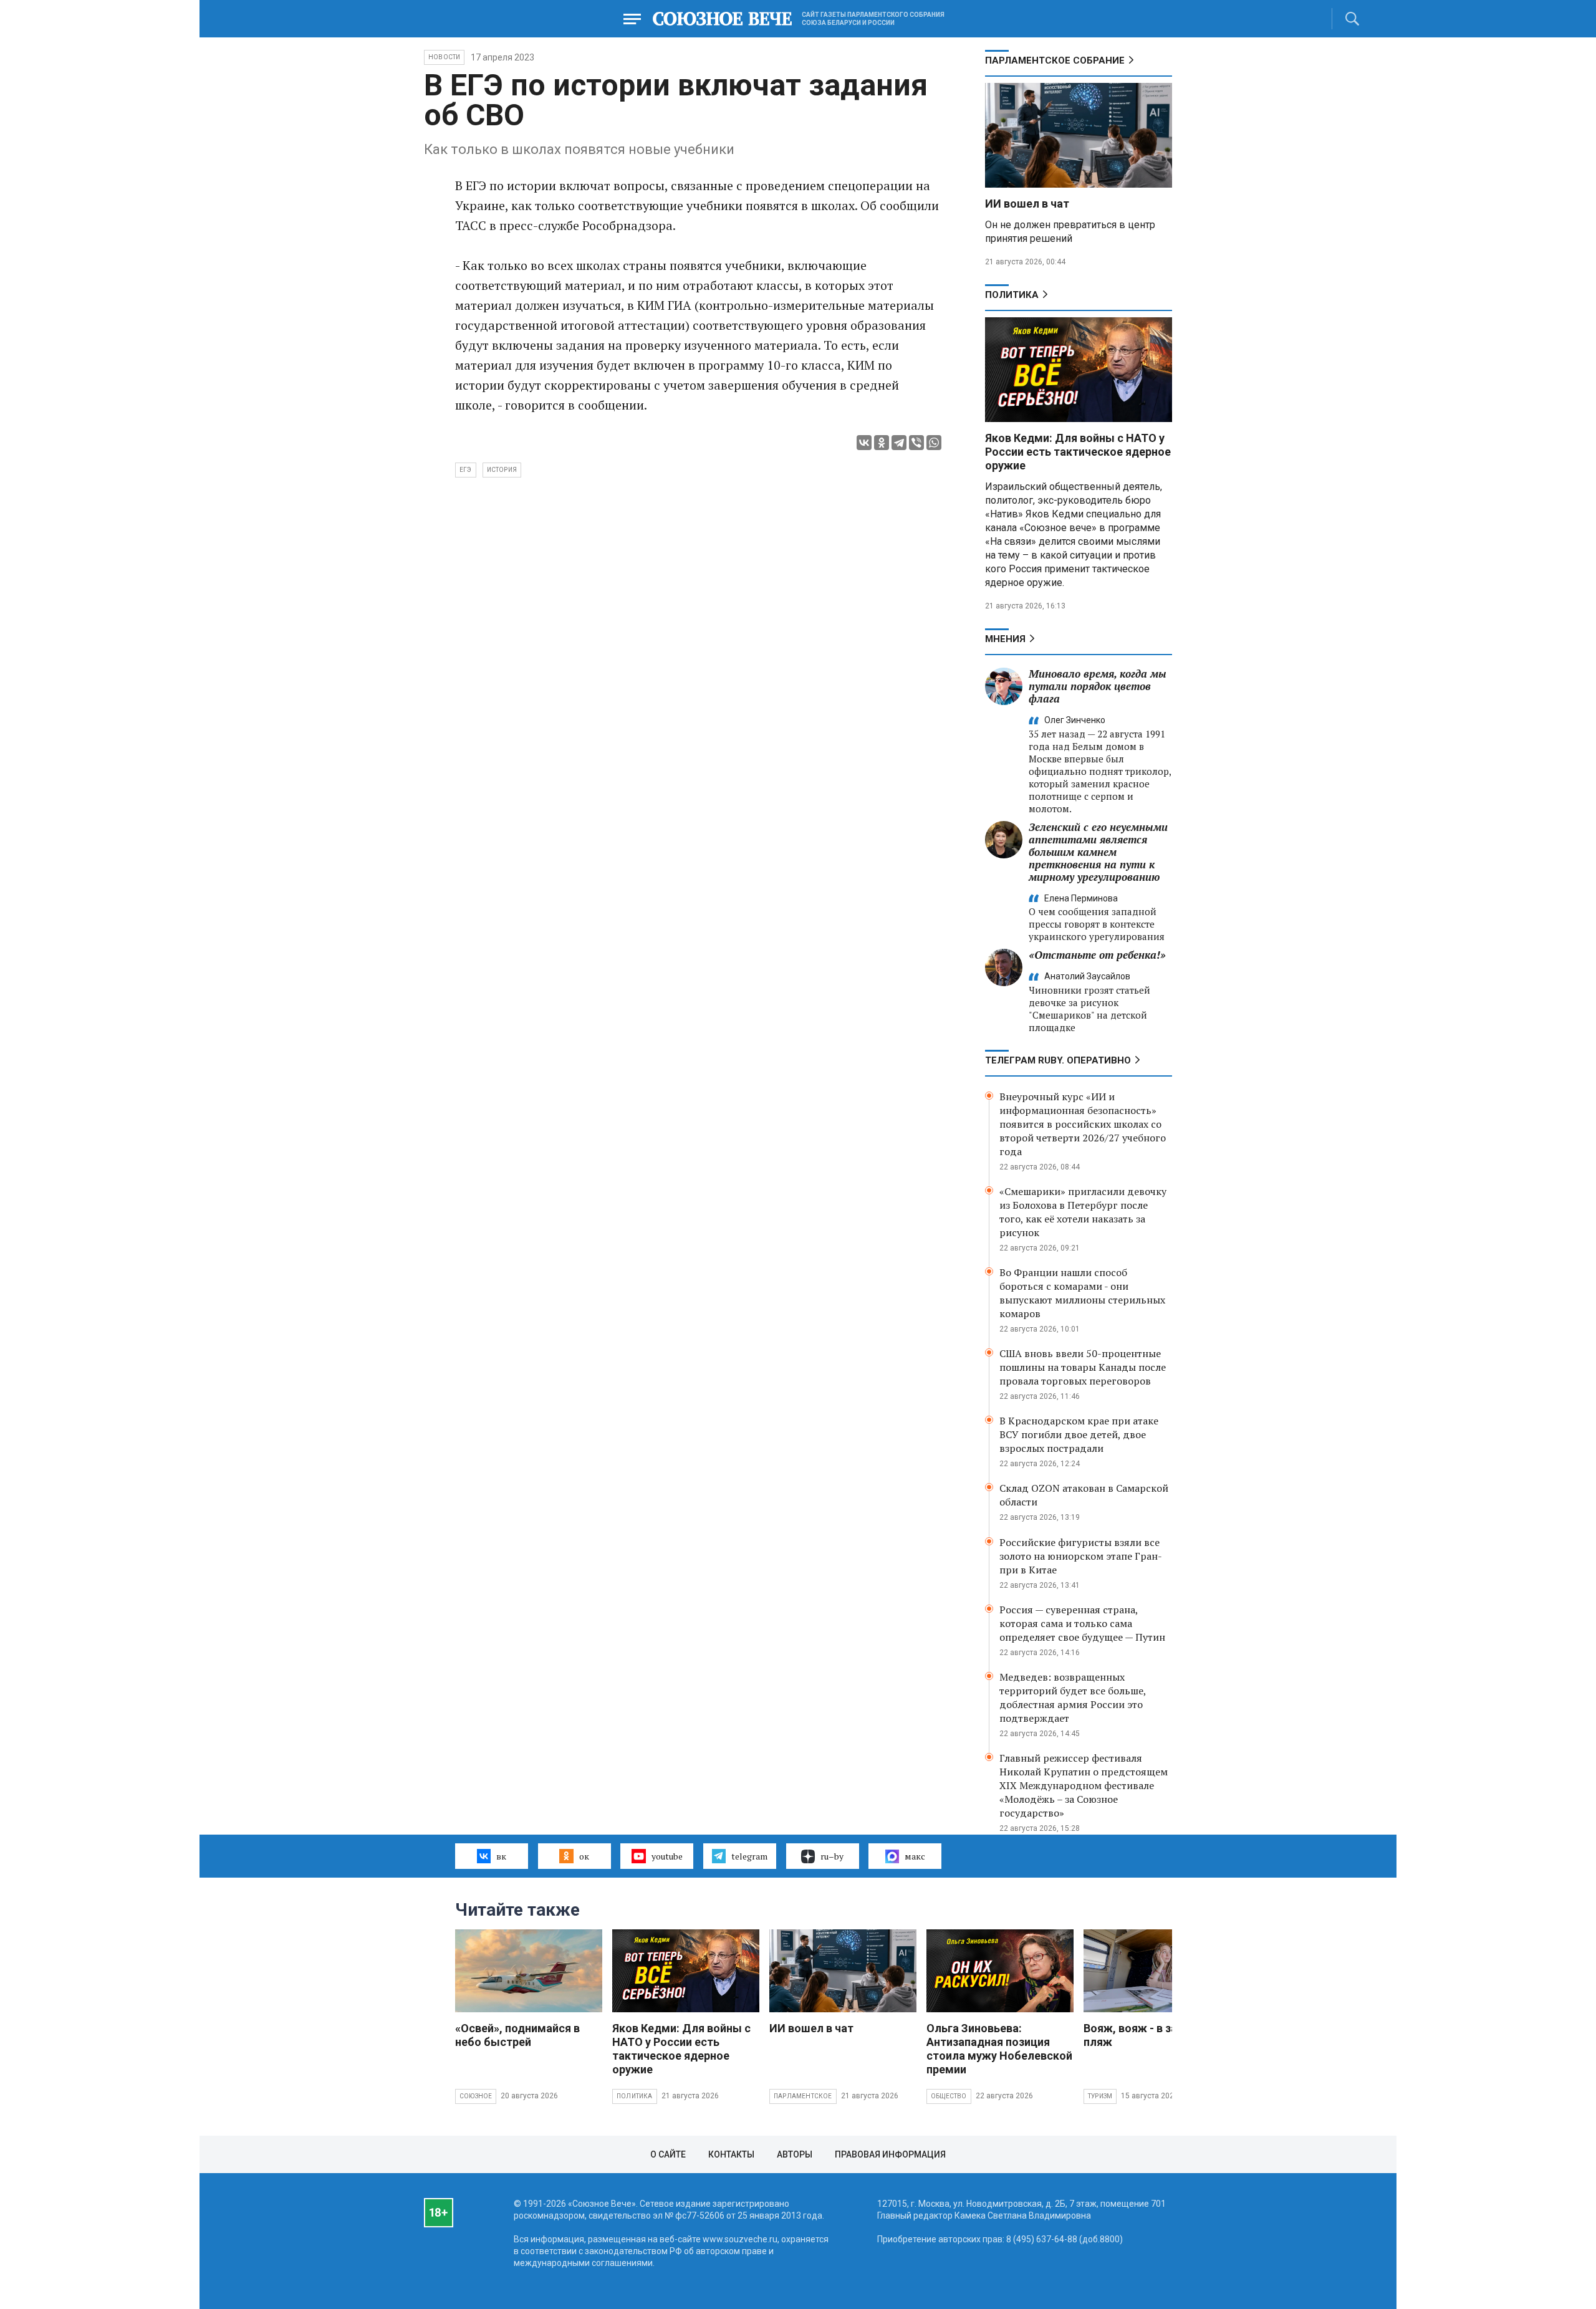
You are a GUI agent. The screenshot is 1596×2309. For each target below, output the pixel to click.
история (502, 470)
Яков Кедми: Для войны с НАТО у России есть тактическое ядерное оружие (1078, 452)
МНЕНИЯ (1005, 639)
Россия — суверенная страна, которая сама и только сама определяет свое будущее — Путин (1082, 1623)
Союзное (476, 2096)
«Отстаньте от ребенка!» (1097, 955)
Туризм (1100, 2096)
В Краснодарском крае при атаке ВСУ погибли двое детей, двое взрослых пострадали (1079, 1434)
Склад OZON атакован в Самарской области (1084, 1495)
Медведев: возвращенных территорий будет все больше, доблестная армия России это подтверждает (1073, 1697)
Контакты (731, 2154)
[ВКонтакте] (864, 443)
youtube (667, 1856)
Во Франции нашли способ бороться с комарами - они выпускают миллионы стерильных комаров (1082, 1293)
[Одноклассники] (882, 443)
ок (584, 1856)
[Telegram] (899, 443)
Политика (1012, 295)
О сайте (668, 2154)
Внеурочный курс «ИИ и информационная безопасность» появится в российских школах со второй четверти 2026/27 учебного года (1083, 1124)
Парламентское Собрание (1055, 60)
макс (915, 1856)
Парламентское (803, 2096)
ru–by (832, 1856)
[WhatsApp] (934, 443)
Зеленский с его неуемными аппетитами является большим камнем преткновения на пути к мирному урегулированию (1098, 852)
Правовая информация (890, 2154)
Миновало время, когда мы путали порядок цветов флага (1098, 686)
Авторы (795, 2154)
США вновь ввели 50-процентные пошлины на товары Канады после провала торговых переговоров (1083, 1367)
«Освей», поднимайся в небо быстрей (517, 2035)
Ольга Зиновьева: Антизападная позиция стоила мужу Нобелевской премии (999, 2049)
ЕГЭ (466, 470)
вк (501, 1856)
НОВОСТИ (444, 57)
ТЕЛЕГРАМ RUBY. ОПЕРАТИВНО (1058, 1060)
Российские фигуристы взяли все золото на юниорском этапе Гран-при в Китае (1081, 1556)
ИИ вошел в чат (1027, 204)
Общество (949, 2096)
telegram (749, 1856)
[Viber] (916, 443)
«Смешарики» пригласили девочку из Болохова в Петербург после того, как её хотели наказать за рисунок (1083, 1212)
